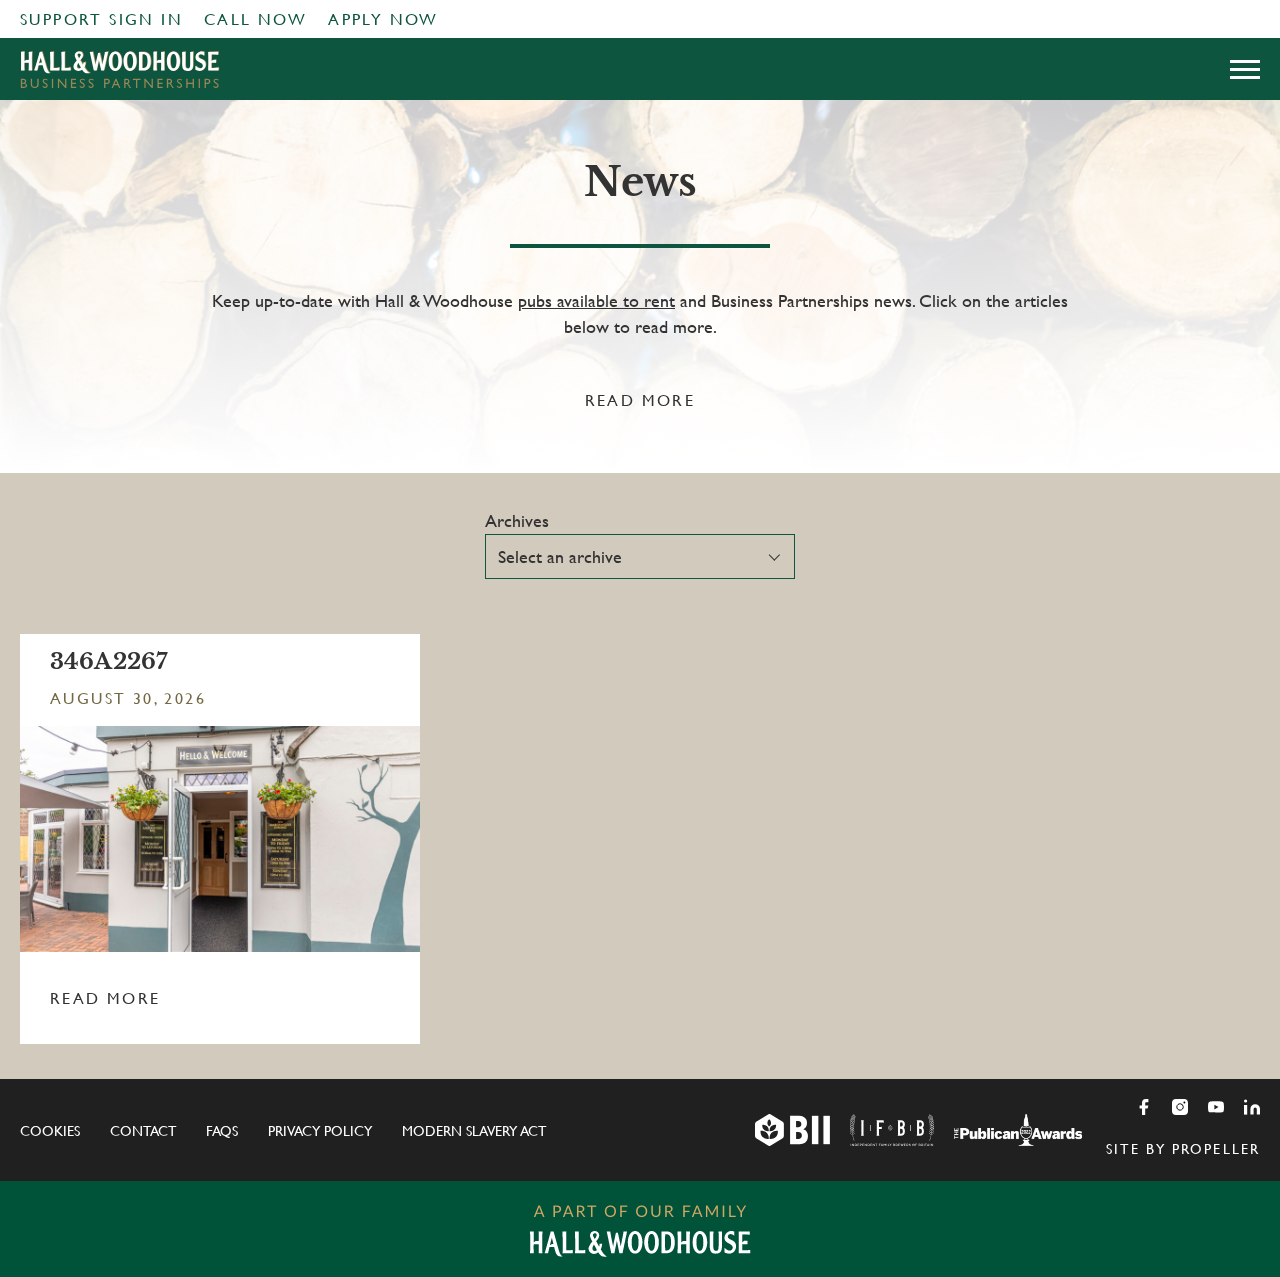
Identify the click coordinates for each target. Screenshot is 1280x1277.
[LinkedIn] (1252, 1107)
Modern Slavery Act (474, 1131)
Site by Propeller (1183, 1149)
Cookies (50, 1131)
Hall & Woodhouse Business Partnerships (120, 69)
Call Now (255, 19)
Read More (105, 998)
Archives (517, 520)
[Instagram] (1180, 1107)
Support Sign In (101, 19)
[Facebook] (1144, 1107)
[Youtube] (1216, 1107)
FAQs (222, 1131)
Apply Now (383, 19)
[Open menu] (1245, 69)
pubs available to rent (596, 300)
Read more (640, 400)
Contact (143, 1131)
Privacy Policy (320, 1131)
